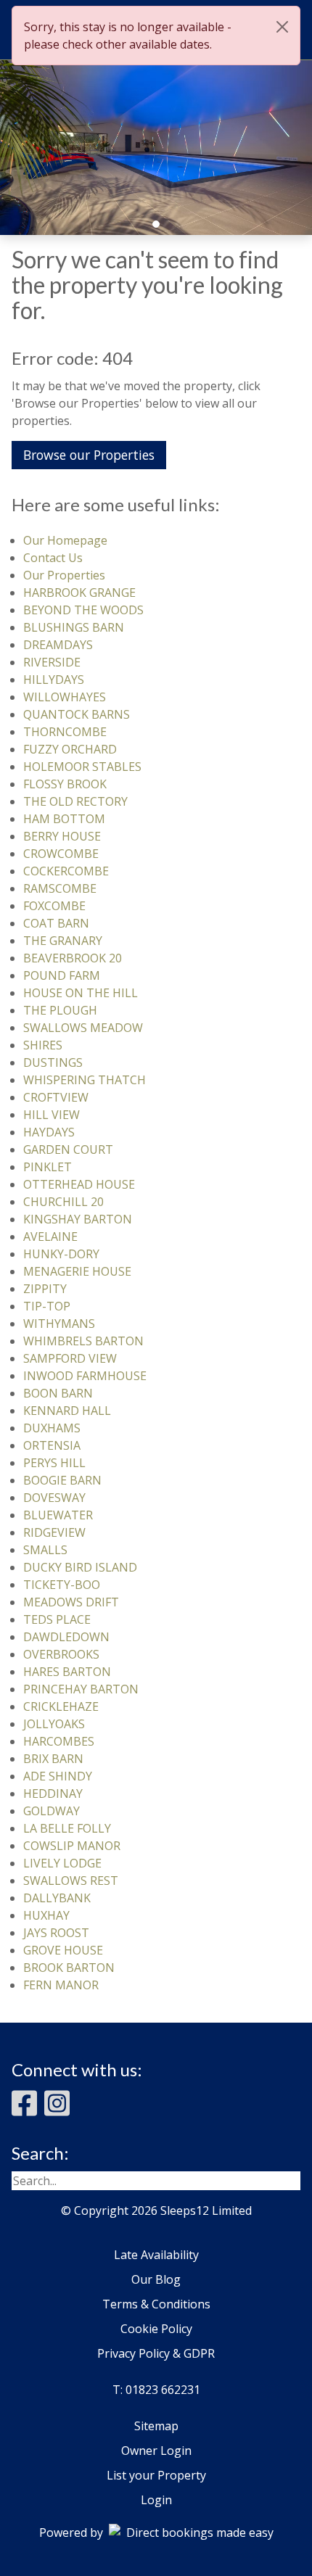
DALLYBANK (57, 1898)
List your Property (156, 2475)
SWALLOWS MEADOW (83, 1028)
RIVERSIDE (52, 662)
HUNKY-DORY (61, 1254)
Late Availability (156, 2255)
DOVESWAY (54, 1498)
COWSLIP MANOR (72, 1846)
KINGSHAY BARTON (78, 1219)
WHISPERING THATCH (85, 1080)
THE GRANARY (63, 941)
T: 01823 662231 (156, 2390)
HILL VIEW (52, 1115)
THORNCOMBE (65, 732)
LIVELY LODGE (62, 1863)
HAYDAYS (49, 1132)
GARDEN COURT (68, 1149)
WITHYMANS (59, 1324)
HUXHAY (46, 1915)
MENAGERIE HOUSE (77, 1271)
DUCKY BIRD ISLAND (80, 1567)
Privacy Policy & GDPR (156, 2353)
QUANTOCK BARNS (77, 714)
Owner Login (156, 2451)
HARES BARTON (67, 1672)
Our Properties (64, 575)
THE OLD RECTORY (75, 801)
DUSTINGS (53, 1062)
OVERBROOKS (61, 1654)
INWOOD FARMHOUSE (85, 1376)
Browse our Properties (89, 455)
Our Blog (156, 2279)
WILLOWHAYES (65, 697)
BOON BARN (58, 1393)
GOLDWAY (52, 1811)
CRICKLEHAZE (61, 1706)
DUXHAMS (52, 1428)
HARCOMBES (59, 1741)
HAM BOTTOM (64, 819)
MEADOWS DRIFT (71, 1602)
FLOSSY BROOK (65, 784)
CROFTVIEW (56, 1097)
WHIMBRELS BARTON (83, 1341)
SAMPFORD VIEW (70, 1358)
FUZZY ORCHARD (70, 749)
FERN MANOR (61, 1985)
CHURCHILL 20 (63, 1202)
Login (156, 2500)
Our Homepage (65, 540)
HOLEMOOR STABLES (82, 767)
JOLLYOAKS (54, 1724)
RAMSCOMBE (60, 888)
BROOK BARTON (69, 1968)
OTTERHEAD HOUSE (79, 1184)
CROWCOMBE (61, 854)
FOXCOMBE (54, 906)
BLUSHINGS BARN (74, 627)
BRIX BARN (53, 1759)
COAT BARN (56, 923)
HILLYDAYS (54, 680)
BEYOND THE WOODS (83, 610)
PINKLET (48, 1167)
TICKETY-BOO (62, 1585)
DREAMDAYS (58, 645)
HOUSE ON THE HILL (81, 993)
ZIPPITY (45, 1289)
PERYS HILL (54, 1463)
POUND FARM (62, 975)
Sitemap (156, 2426)
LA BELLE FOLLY (67, 1828)
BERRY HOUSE (62, 836)
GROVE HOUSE (63, 1950)
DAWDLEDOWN (66, 1637)
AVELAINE (50, 1237)
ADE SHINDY (58, 1776)
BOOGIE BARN (62, 1480)
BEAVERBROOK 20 (73, 958)
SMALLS (45, 1550)
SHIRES (43, 1045)
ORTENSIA (52, 1445)
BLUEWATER (58, 1515)
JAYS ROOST (56, 1933)
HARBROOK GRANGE (79, 593)
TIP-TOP (47, 1306)
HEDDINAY (53, 1793)
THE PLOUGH (60, 1010)
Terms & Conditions (156, 2304)
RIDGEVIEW (54, 1532)
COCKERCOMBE (66, 871)
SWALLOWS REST (71, 1881)
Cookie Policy (156, 2329)
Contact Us (53, 558)
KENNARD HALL (67, 1411)
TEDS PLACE (57, 1619)
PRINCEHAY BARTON (81, 1689)
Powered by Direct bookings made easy (156, 2532)
